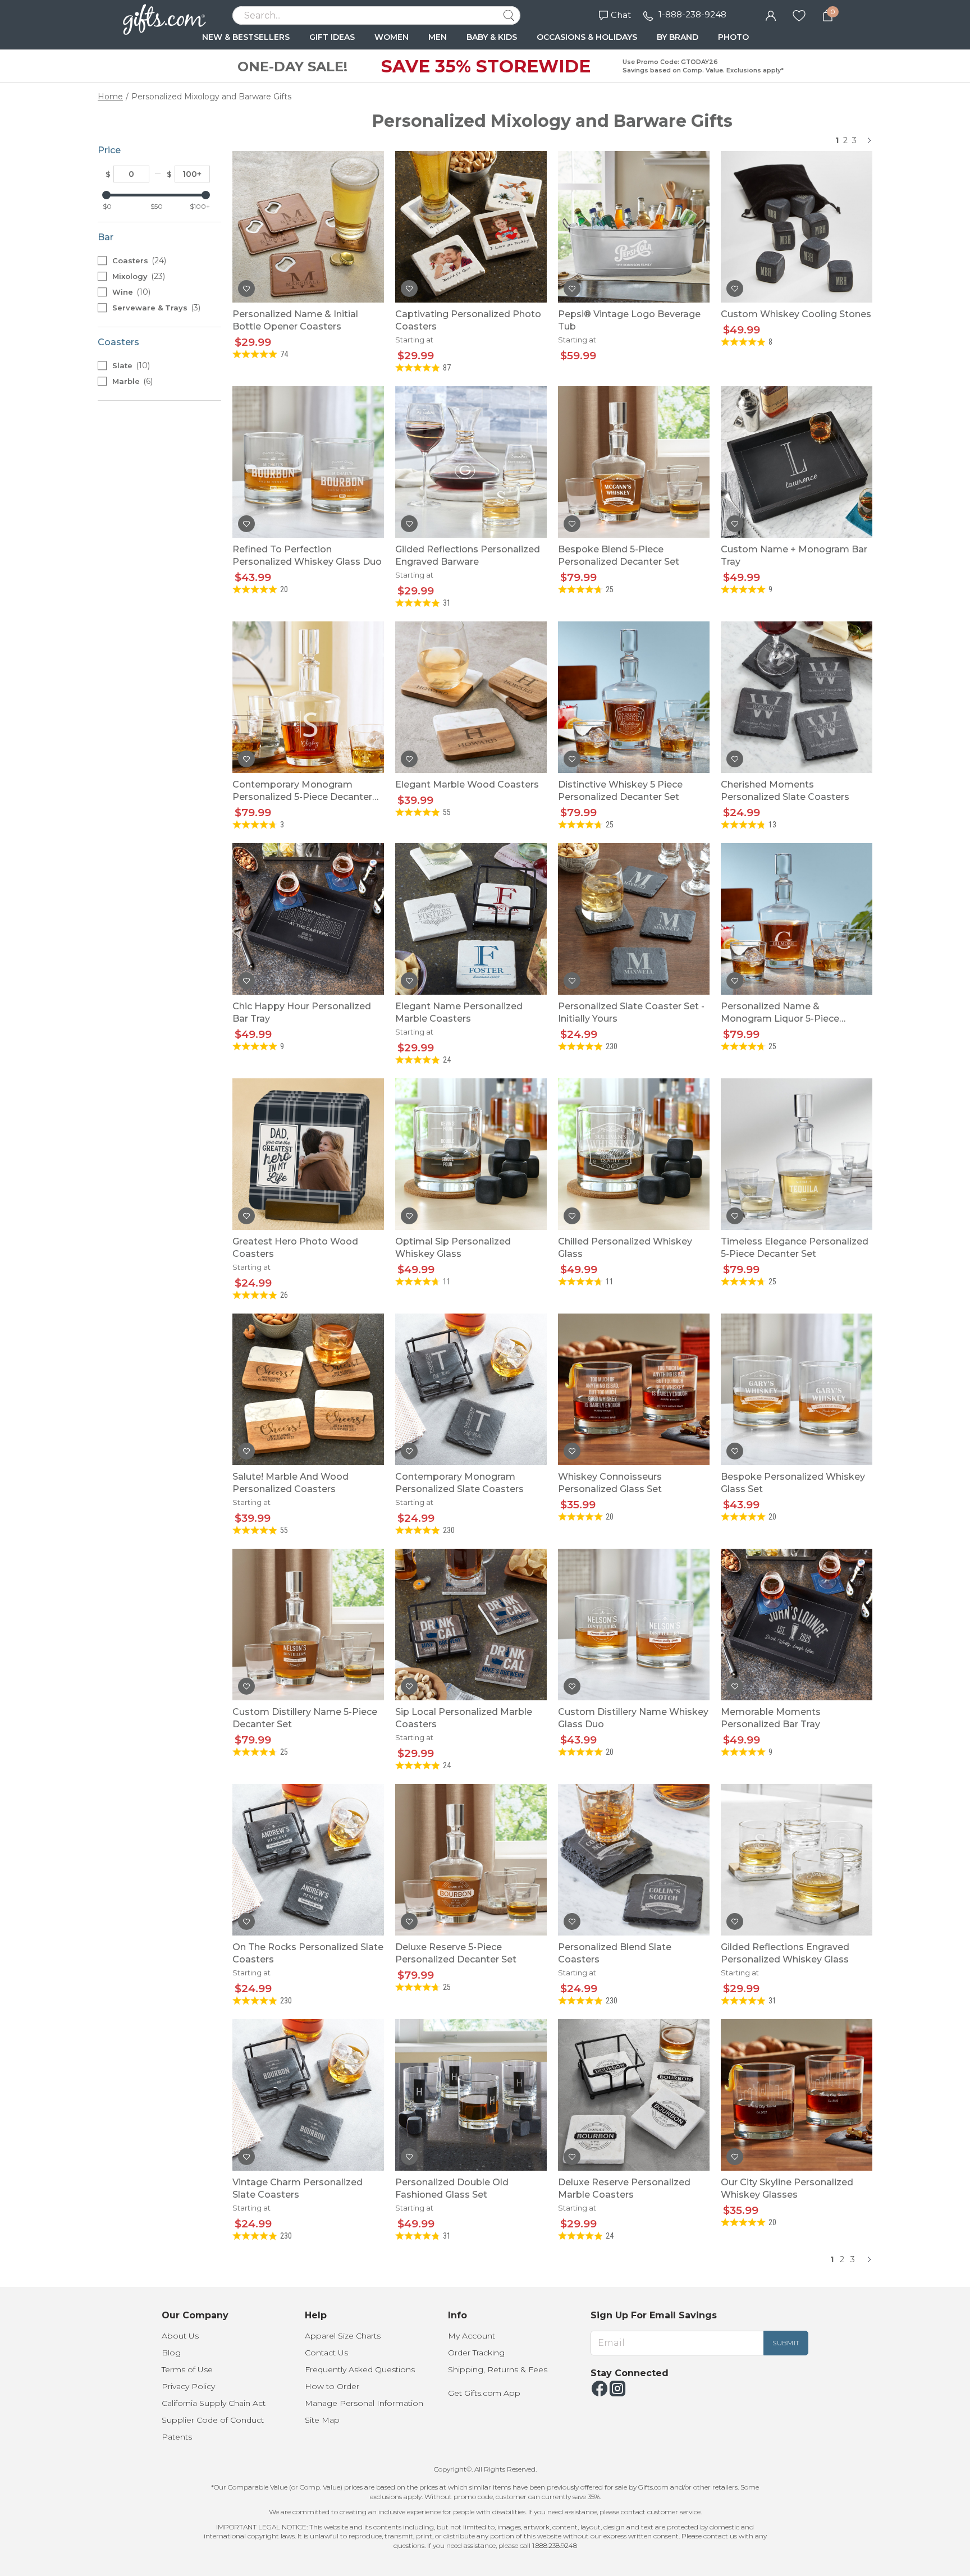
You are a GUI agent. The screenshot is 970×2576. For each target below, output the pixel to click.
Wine (130, 292)
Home (110, 97)
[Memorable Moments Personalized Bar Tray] (797, 1625)
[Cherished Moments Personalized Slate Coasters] (797, 697)
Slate (130, 365)
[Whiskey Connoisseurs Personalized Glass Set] (634, 1389)
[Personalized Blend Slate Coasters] (634, 1860)
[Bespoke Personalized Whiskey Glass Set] (797, 1389)
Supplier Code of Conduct (213, 2420)
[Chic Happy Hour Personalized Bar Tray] (308, 919)
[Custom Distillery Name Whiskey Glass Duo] (634, 1625)
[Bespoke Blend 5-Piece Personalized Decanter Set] (634, 462)
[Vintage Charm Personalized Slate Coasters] (308, 2095)
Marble (131, 381)
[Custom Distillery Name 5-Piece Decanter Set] (308, 1625)
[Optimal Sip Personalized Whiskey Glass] (471, 1154)
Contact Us (326, 2353)
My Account (472, 2336)
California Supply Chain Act (214, 2403)
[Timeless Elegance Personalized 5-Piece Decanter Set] (797, 1154)
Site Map (322, 2420)
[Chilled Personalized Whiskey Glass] (634, 1154)
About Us (180, 2336)
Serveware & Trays (155, 308)
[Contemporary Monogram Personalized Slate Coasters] (471, 1389)
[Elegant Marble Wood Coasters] (471, 697)
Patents (177, 2437)
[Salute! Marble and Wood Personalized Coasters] (308, 1389)
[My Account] (771, 15)
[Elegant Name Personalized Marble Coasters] (471, 919)
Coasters (138, 260)
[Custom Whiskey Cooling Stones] (797, 227)
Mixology (138, 276)
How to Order (332, 2386)
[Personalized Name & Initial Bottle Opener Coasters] (308, 227)
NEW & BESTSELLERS (246, 37)
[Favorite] (799, 15)
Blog (171, 2353)
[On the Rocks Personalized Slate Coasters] (308, 1860)
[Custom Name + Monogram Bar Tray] (797, 462)
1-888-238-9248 (692, 14)
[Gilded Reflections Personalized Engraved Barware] (471, 462)
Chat (621, 15)
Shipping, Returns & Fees (498, 2369)
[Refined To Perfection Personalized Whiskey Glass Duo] (308, 462)
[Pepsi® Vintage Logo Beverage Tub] (634, 227)
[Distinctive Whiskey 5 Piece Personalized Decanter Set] (634, 697)
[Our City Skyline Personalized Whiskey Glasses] (797, 2095)
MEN (438, 37)
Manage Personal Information (364, 2403)
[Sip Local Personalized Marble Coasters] (471, 1625)
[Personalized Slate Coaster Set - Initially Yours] (634, 919)
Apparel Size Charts (343, 2336)
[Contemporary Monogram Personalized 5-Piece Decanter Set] (308, 697)
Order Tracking (476, 2353)
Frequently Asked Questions (360, 2369)
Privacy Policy (188, 2386)
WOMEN (392, 37)
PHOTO (733, 37)
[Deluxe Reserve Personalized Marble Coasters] (634, 2095)
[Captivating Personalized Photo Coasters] (471, 227)
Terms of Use (187, 2369)
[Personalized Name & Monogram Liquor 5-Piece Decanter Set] (797, 919)
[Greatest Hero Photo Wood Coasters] (308, 1154)
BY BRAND (678, 37)
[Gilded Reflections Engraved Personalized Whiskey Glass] (797, 1860)
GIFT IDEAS (332, 37)
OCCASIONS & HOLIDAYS (587, 37)
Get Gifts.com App (484, 2393)
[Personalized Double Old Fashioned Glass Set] (471, 2095)
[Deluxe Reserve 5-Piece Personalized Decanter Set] (471, 1860)
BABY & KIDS (492, 37)
